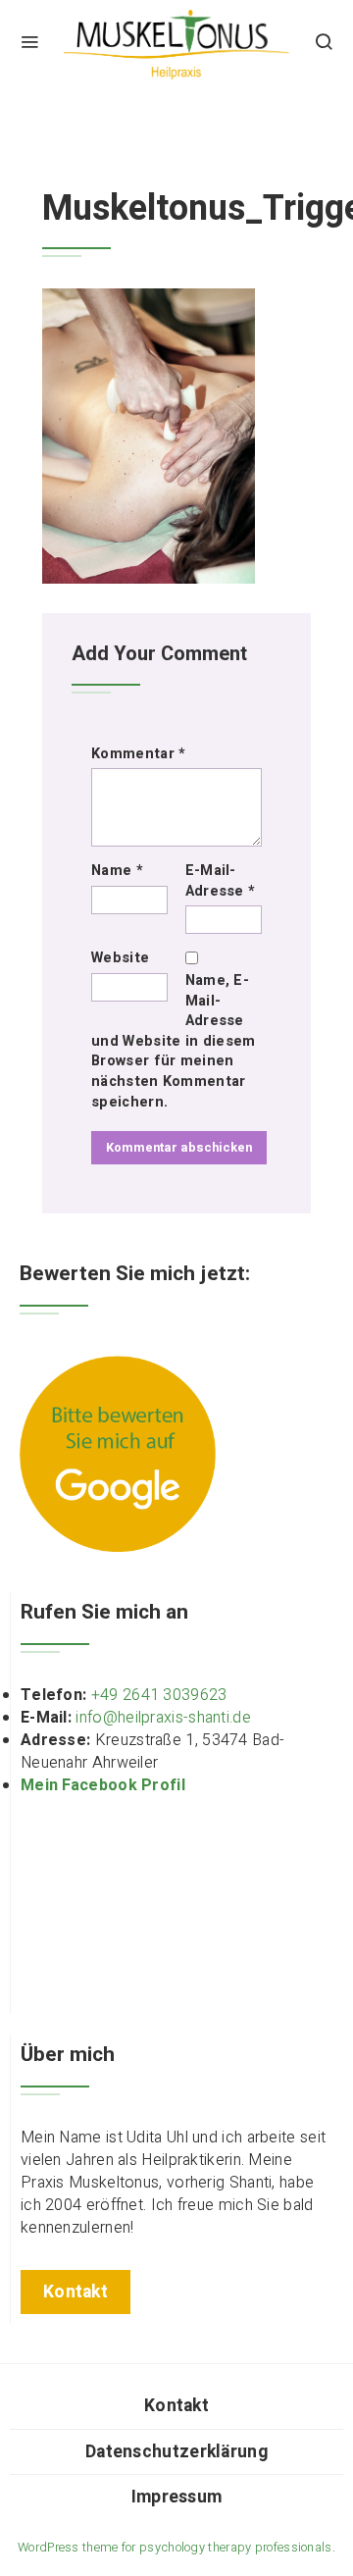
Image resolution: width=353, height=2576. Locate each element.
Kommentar (138, 754)
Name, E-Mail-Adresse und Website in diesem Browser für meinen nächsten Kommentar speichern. (173, 1041)
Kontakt (176, 2406)
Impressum (177, 2497)
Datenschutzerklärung (176, 2452)
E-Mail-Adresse (221, 881)
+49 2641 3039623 (159, 1695)
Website (120, 958)
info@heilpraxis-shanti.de (163, 1718)
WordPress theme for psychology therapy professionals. (176, 2548)
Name (117, 871)
